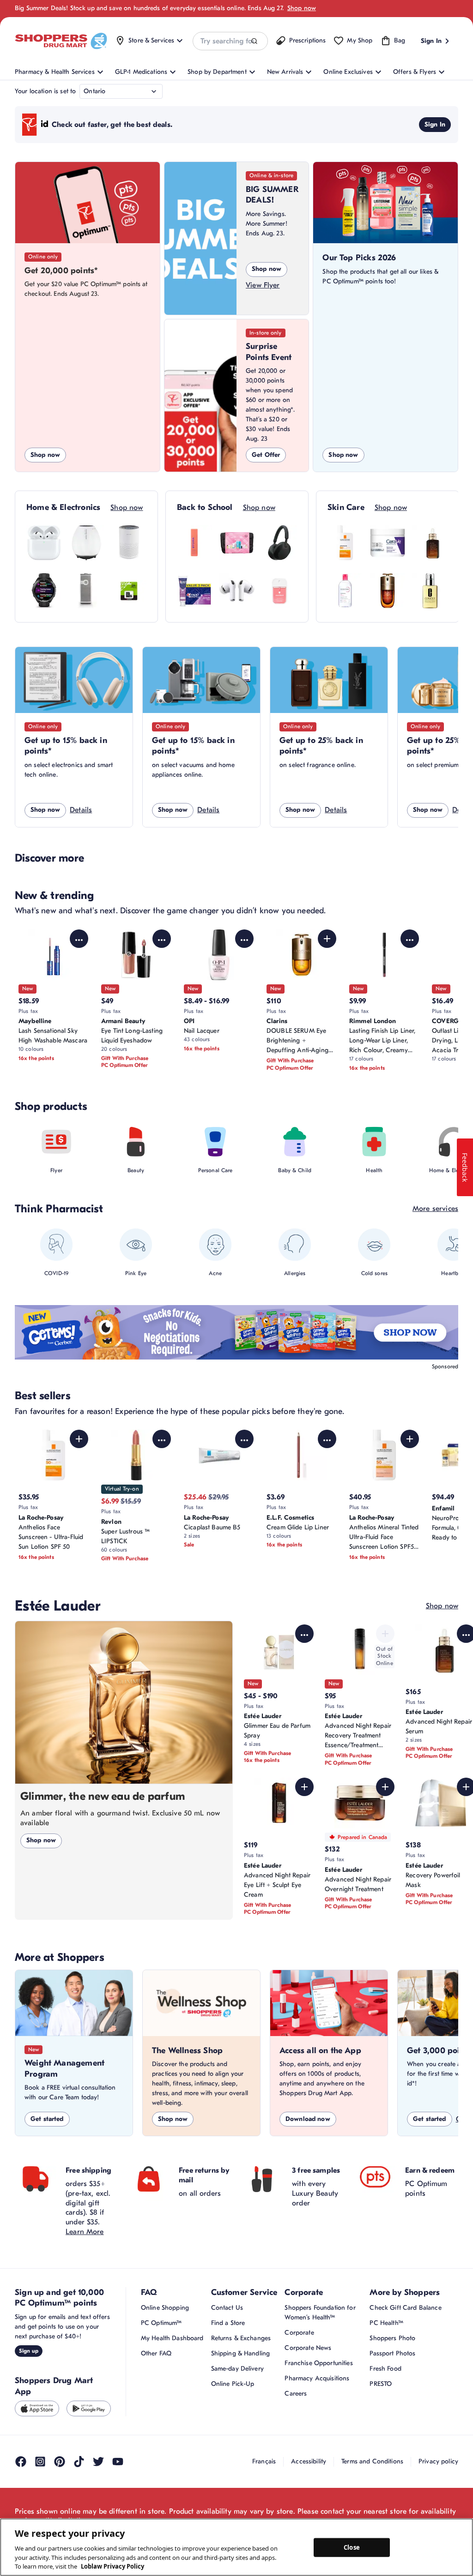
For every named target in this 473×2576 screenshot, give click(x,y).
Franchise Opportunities (318, 2363)
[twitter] (98, 2462)
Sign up (29, 2351)
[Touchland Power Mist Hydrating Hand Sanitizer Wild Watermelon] (279, 591)
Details (81, 810)
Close (352, 2547)
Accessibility (309, 2461)
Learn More (85, 2232)
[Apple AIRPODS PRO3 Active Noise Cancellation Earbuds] (237, 591)
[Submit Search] (254, 41)
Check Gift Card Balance (405, 2308)
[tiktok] (79, 2462)
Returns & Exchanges (241, 2338)
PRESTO (381, 2384)
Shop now (302, 8)
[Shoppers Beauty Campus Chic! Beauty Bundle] (237, 543)
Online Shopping (165, 2308)
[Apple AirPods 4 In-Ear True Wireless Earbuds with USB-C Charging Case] (44, 543)
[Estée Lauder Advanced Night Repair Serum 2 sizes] (430, 543)
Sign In (435, 124)
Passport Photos (392, 2353)
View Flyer (263, 285)
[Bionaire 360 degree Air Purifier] (129, 543)
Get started (47, 2119)
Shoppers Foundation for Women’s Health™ (320, 2312)
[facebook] (21, 2462)
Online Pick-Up (233, 2384)
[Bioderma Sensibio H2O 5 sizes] (345, 591)
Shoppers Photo (392, 2338)
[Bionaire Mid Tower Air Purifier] (86, 591)
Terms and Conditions (372, 2461)
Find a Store (228, 2323)
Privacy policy (438, 2461)
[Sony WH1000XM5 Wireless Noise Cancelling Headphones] (279, 543)
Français (264, 2461)
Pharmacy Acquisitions (317, 2378)
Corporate (299, 2333)
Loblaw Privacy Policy (112, 2566)
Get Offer (266, 455)
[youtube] (118, 2462)
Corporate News (308, 2348)
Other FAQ (156, 2353)
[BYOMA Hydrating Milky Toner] (194, 543)
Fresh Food (385, 2369)
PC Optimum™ (161, 2323)
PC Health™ (386, 2323)
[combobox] (230, 41)
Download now (308, 2119)
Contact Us (227, 2308)
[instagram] (40, 2462)
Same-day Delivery (237, 2369)
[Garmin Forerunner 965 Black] (44, 591)
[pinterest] (60, 2462)
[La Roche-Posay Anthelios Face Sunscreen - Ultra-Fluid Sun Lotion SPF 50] (345, 543)
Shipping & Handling (241, 2353)
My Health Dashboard (172, 2338)
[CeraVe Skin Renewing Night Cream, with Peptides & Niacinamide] (388, 543)
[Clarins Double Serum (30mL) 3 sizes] (388, 591)
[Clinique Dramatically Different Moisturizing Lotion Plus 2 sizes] (430, 591)
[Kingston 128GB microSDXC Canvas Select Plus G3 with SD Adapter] (129, 591)
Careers (296, 2393)
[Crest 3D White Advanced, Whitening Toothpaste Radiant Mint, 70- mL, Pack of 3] (194, 591)
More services (435, 1209)
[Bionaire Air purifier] (86, 543)
